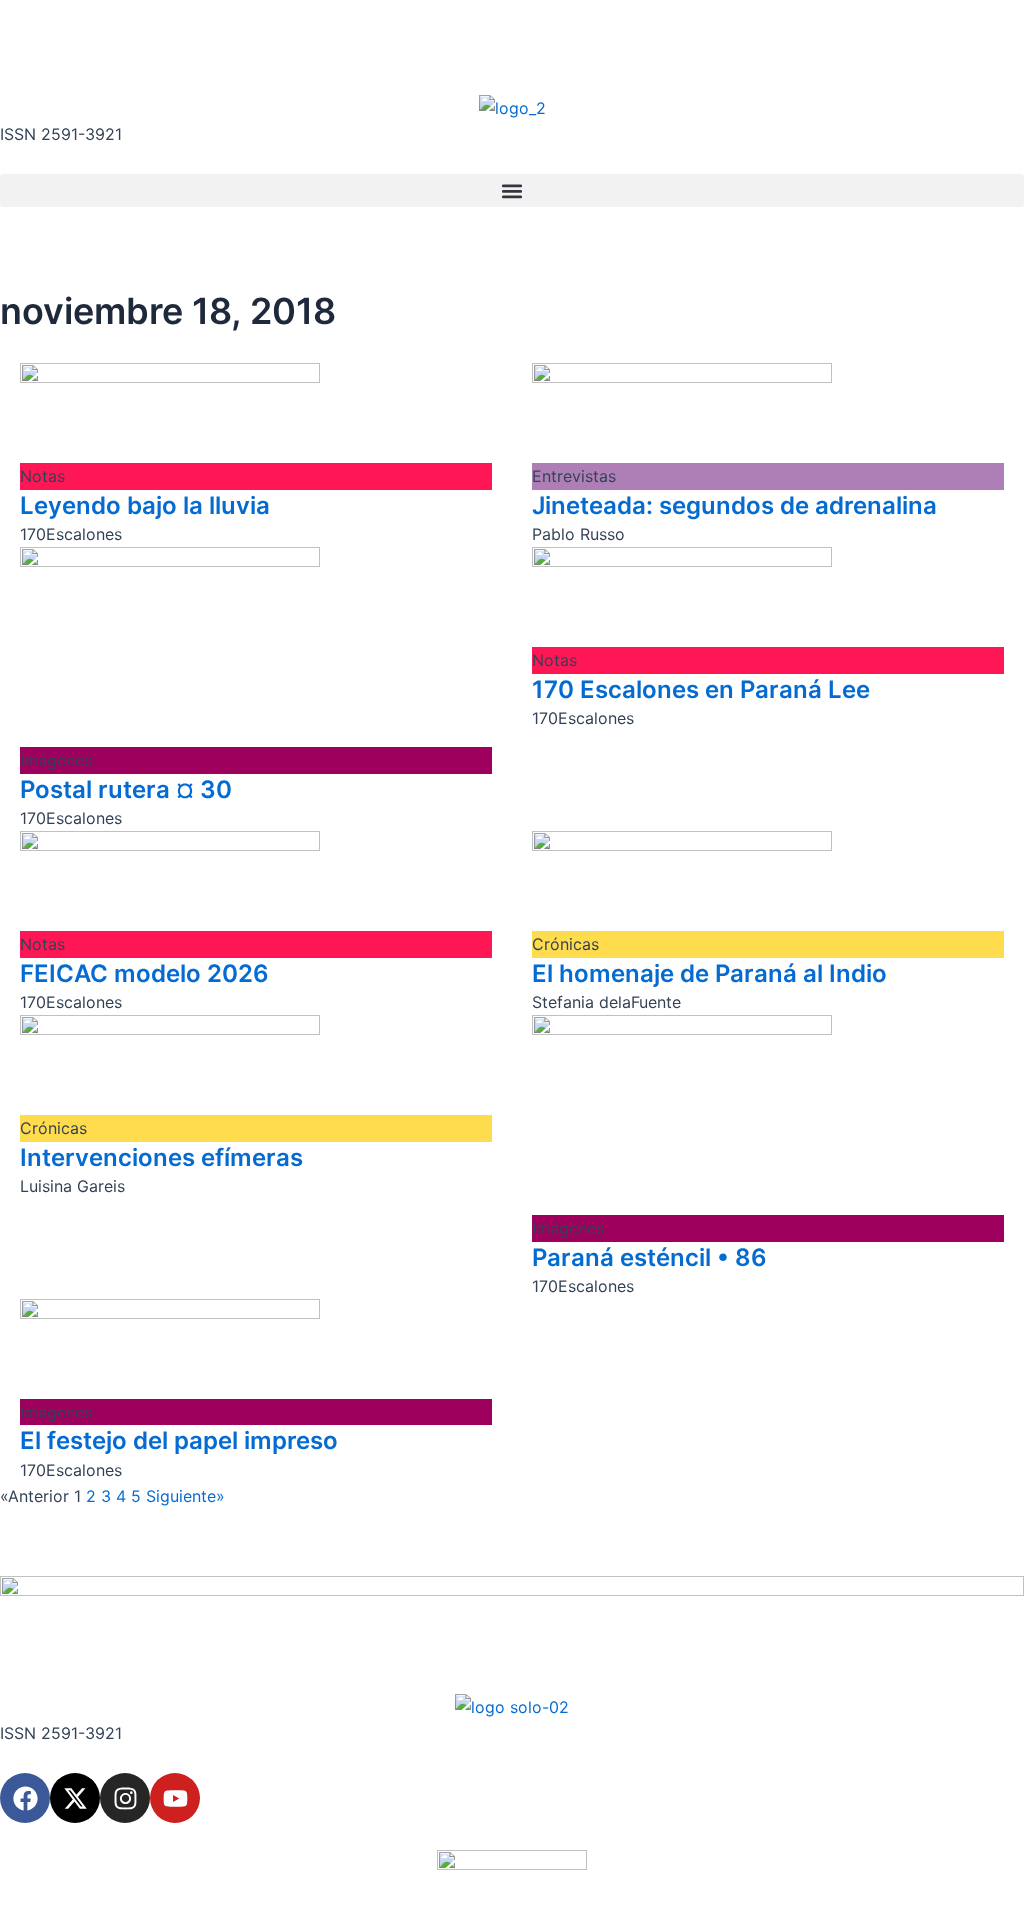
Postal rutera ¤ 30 (126, 789)
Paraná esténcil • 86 (649, 1257)
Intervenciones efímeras (161, 1157)
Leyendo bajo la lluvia (145, 505)
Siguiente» (185, 1496)
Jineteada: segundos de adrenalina (734, 505)
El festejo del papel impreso (179, 1440)
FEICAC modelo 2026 (144, 973)
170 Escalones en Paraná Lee (701, 689)
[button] (512, 190)
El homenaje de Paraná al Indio (709, 973)
